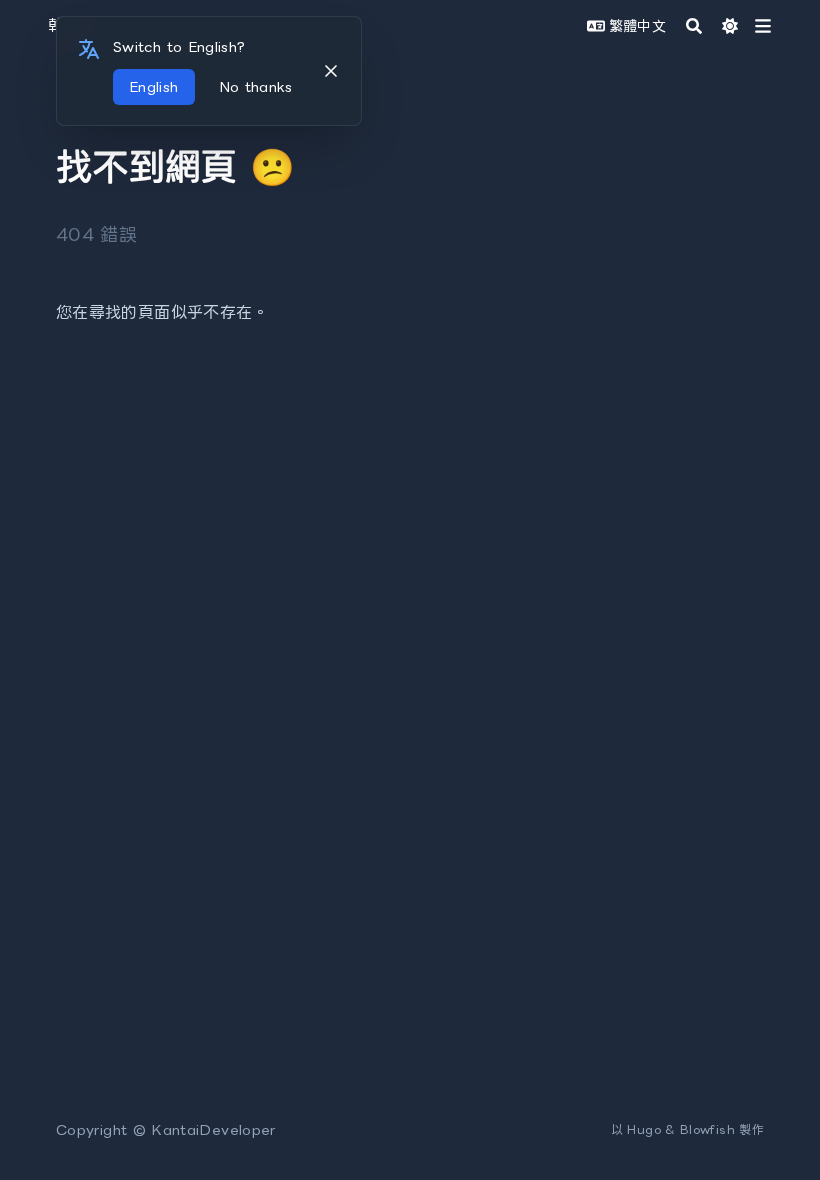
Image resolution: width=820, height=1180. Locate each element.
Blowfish (707, 1129)
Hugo (643, 1129)
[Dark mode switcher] (730, 26)
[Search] (694, 26)
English (154, 87)
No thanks (256, 87)
